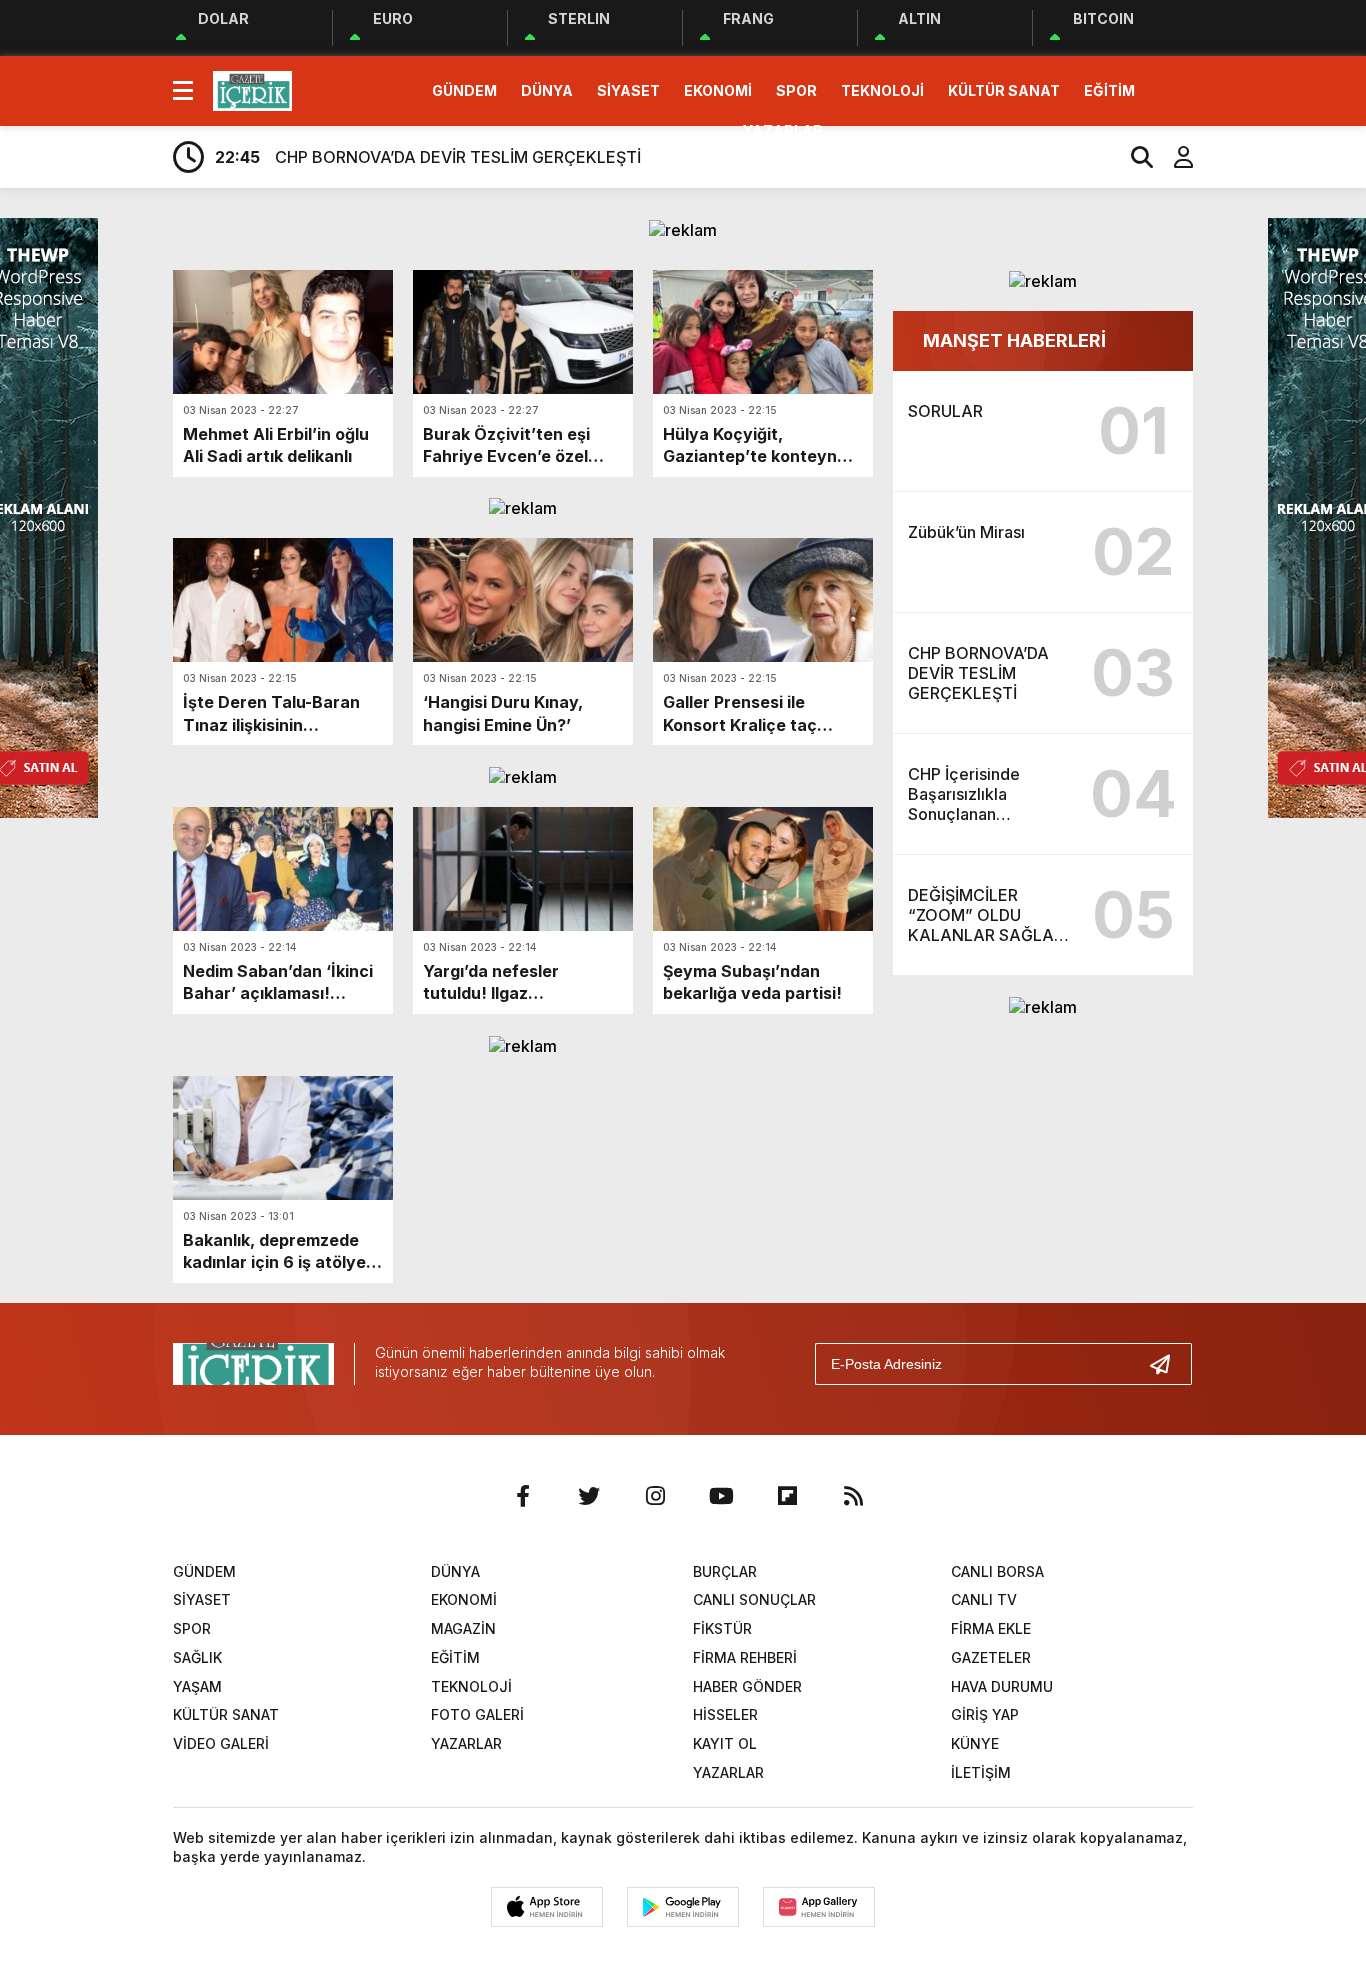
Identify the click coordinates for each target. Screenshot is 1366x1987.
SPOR (796, 90)
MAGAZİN (463, 1628)
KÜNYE (975, 1743)
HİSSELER (725, 1714)
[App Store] (547, 1907)
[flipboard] (787, 1496)
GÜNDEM (464, 90)
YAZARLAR (783, 130)
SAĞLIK (197, 1657)
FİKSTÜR (722, 1628)
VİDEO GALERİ (221, 1743)
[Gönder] (1168, 1364)
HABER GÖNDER (747, 1686)
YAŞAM (197, 1686)
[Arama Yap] (1133, 157)
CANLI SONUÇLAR (754, 1599)
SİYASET (628, 90)
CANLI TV (984, 1599)
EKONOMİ (718, 90)
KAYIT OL (725, 1743)
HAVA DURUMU (1002, 1686)
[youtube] (721, 1496)
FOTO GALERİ (477, 1714)
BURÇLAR (725, 1571)
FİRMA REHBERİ (745, 1657)
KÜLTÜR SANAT (1004, 90)
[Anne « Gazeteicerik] (252, 89)
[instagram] (655, 1496)
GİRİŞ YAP (985, 1714)
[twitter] (589, 1496)
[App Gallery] (819, 1907)
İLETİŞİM (981, 1772)
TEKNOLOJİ (882, 90)
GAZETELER (991, 1657)
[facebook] (523, 1496)
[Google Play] (683, 1907)
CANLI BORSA (997, 1571)
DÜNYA (547, 90)
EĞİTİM (1109, 90)
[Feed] (853, 1496)
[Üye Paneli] (1173, 157)
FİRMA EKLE (991, 1628)
